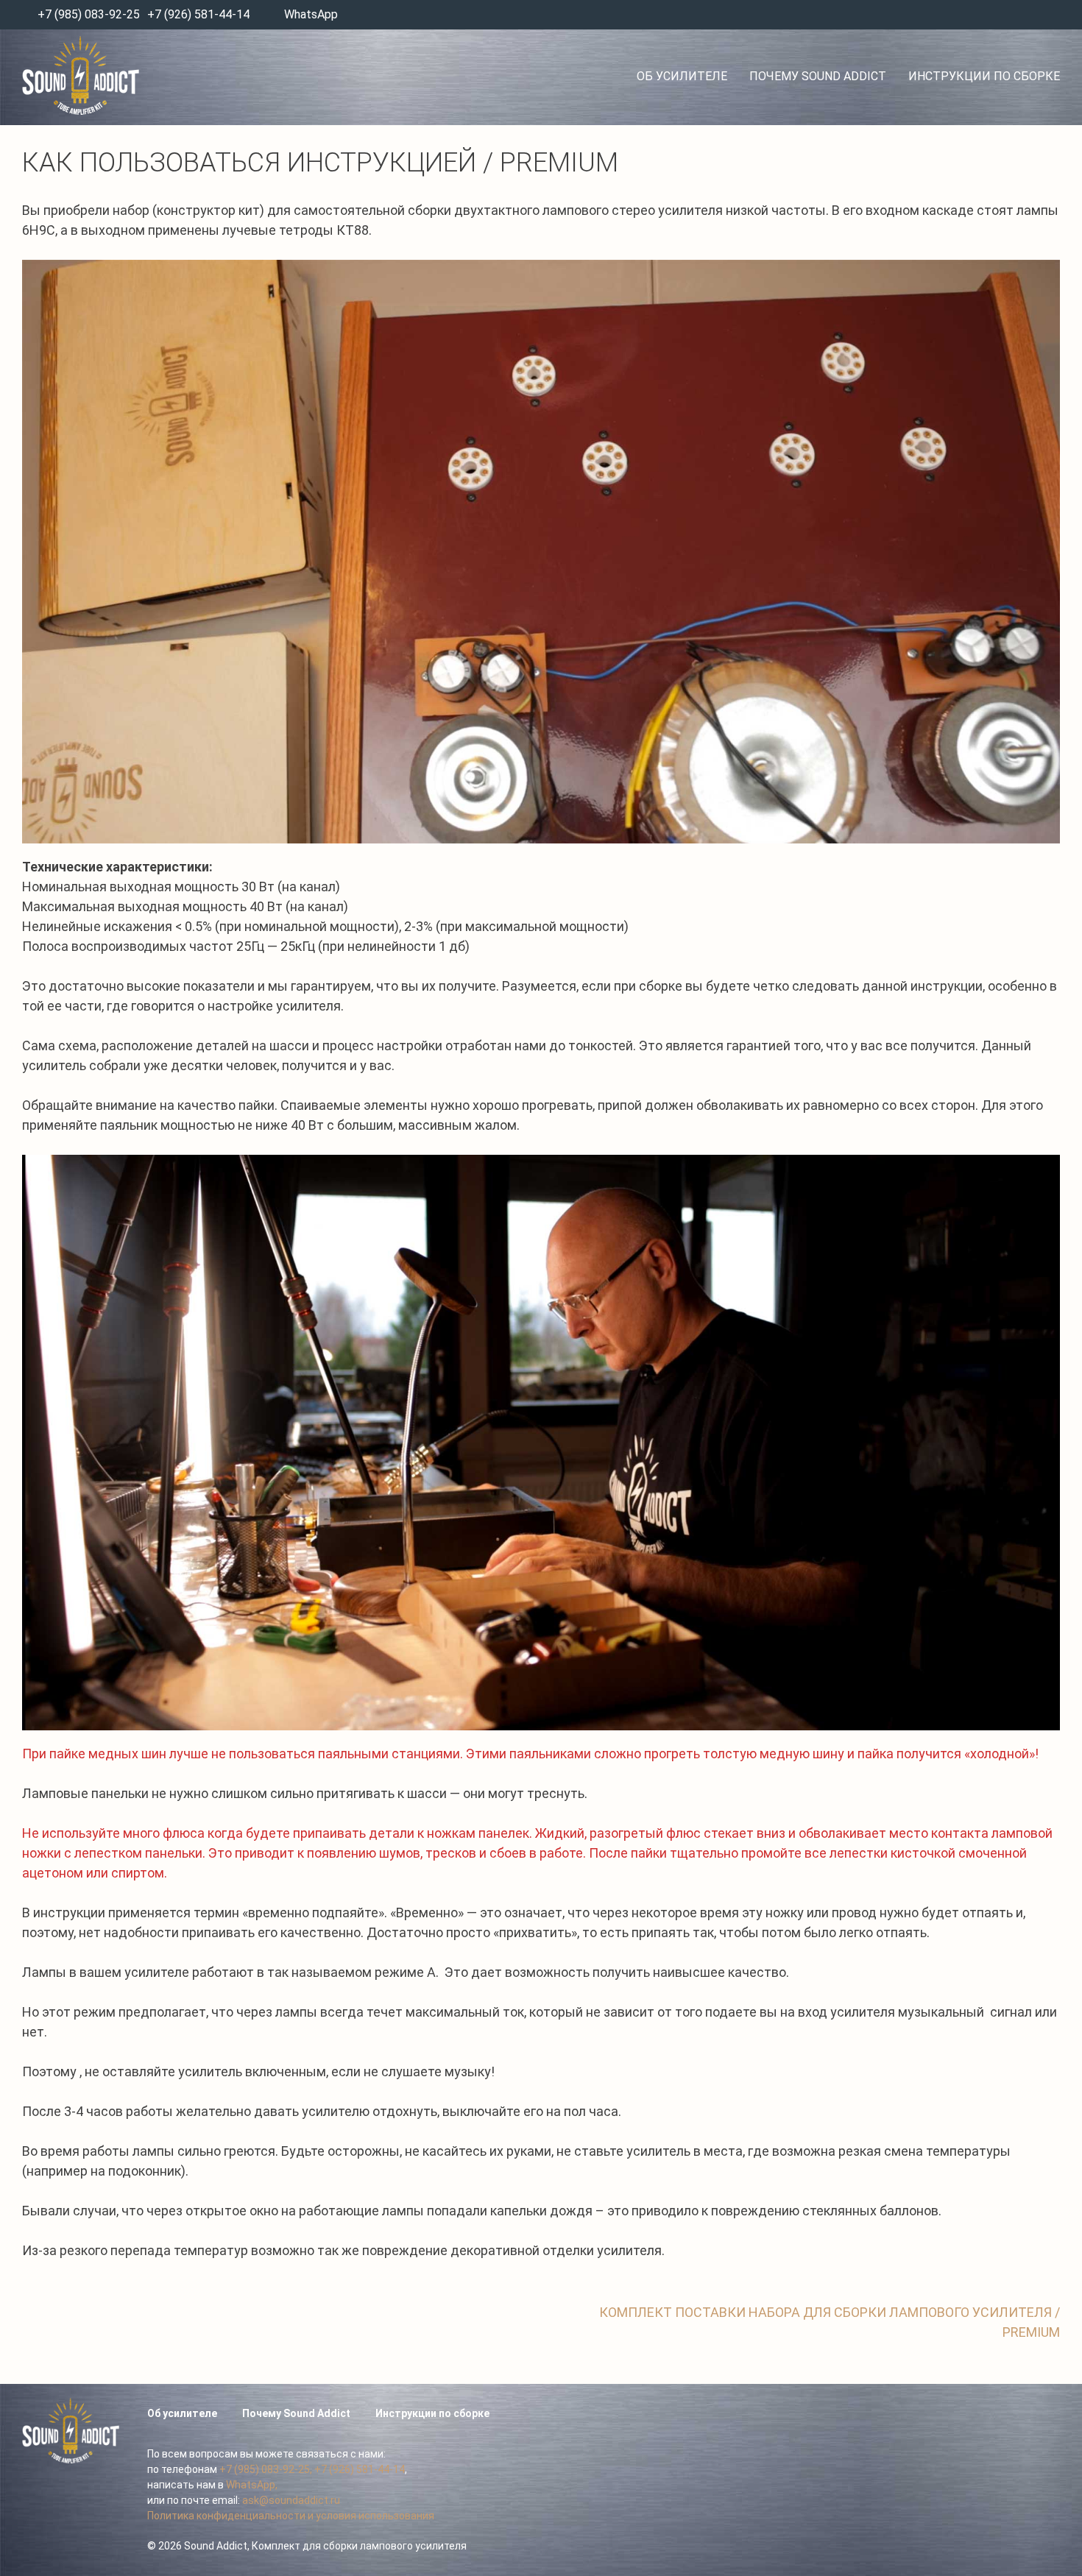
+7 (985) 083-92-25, (266, 2469)
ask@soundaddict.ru (291, 2500)
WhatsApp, (252, 2485)
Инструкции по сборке (984, 76)
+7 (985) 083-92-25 (87, 14)
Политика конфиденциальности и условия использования (291, 2516)
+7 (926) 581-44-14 (198, 14)
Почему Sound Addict (818, 76)
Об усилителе (682, 76)
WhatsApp (311, 14)
